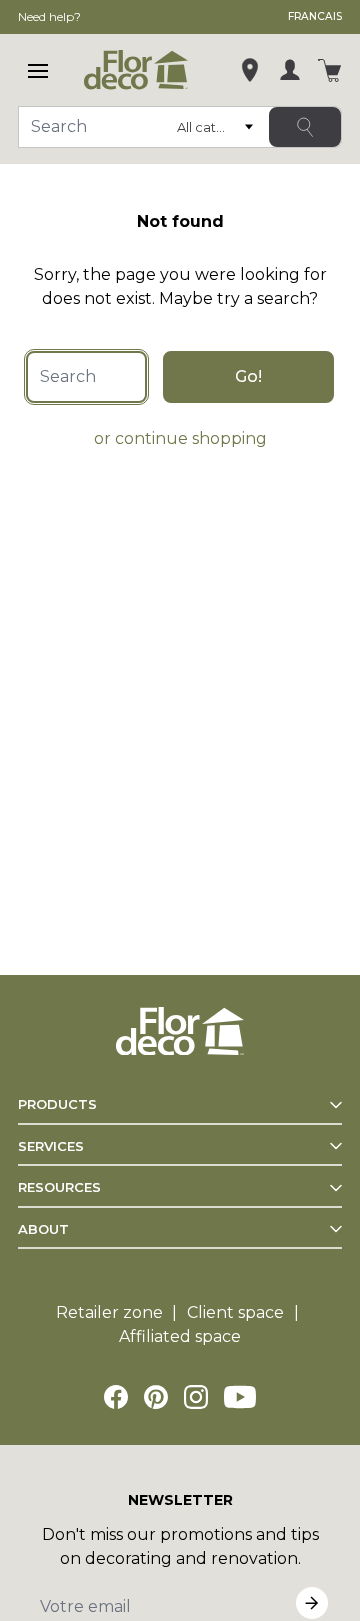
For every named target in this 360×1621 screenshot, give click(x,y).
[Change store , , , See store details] (250, 70)
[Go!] (305, 127)
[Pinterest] (156, 1397)
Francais (315, 16)
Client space (235, 1312)
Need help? (49, 16)
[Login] (290, 70)
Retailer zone (109, 1312)
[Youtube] (240, 1397)
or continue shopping (180, 438)
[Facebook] (116, 1397)
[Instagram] (196, 1397)
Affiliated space (180, 1336)
